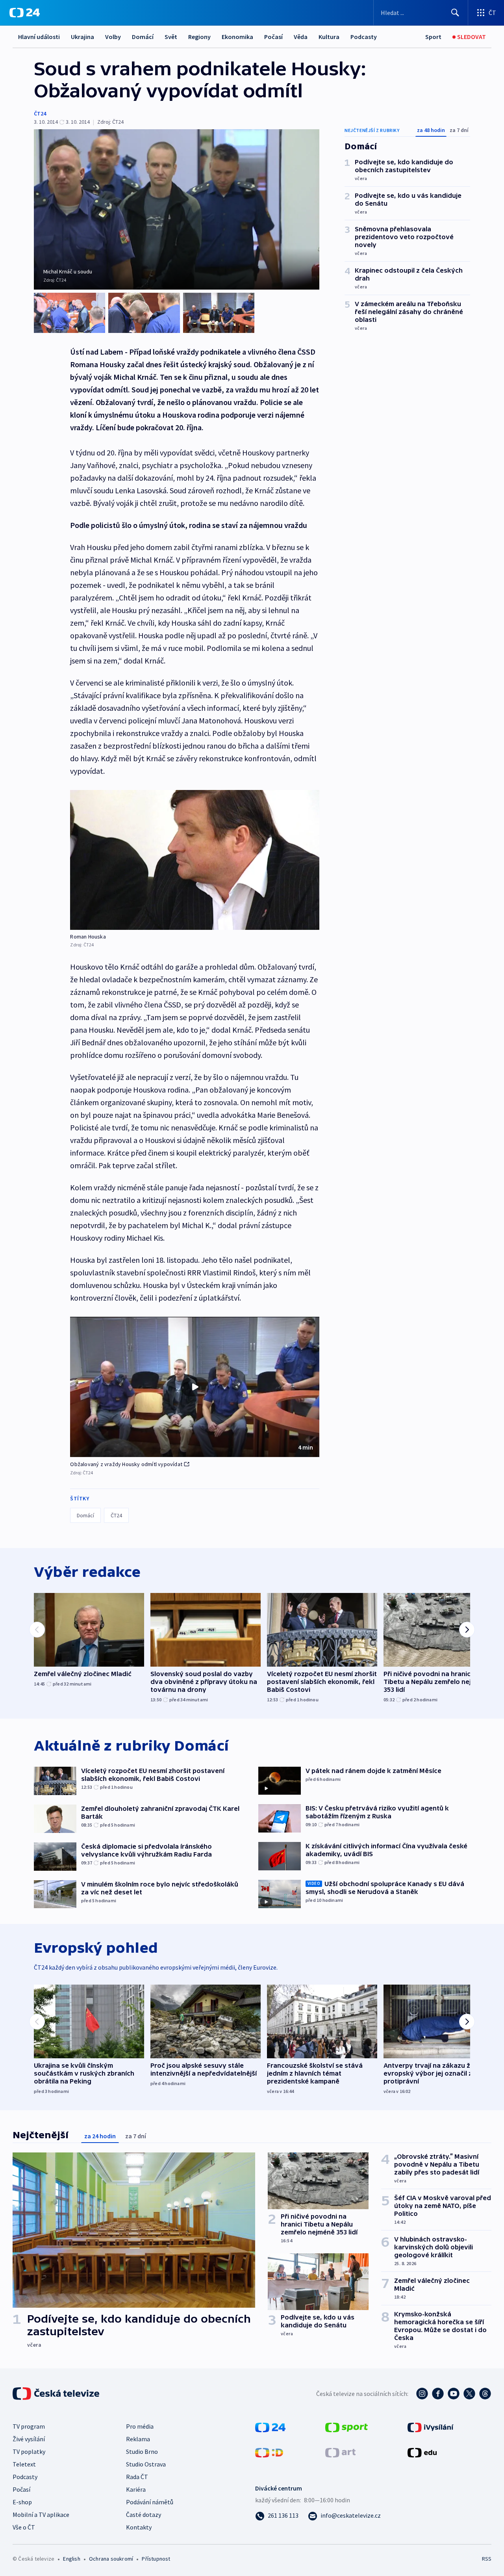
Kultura (329, 37)
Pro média (140, 2426)
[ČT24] (25, 13)
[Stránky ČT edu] (422, 2452)
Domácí (143, 37)
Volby (113, 37)
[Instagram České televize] (422, 2394)
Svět (171, 37)
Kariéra (136, 2489)
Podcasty (364, 37)
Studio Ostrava (146, 2464)
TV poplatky (29, 2451)
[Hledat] (455, 13)
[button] (195, 1387)
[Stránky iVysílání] (431, 2427)
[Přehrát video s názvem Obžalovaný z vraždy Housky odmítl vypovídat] (195, 1387)
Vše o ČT (24, 2527)
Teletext (24, 2464)
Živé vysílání (29, 2439)
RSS (487, 2559)
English (71, 2559)
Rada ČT (137, 2477)
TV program (29, 2426)
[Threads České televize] (485, 2394)
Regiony (199, 37)
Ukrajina (82, 37)
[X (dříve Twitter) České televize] (469, 2394)
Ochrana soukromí (111, 2559)
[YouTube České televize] (454, 2394)
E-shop (22, 2502)
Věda (301, 37)
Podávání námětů (150, 2502)
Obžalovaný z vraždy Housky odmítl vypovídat (126, 1464)
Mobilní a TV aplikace (41, 2515)
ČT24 (40, 113)
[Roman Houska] (195, 860)
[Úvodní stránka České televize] (57, 2394)
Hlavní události (39, 37)
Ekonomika (237, 37)
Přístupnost (156, 2559)
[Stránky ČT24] (270, 2427)
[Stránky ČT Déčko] (269, 2452)
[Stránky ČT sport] (346, 2427)
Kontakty (139, 2527)
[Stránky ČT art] (340, 2452)
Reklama (138, 2439)
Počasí (273, 37)
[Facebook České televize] (438, 2394)
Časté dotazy (144, 2515)
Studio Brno (142, 2451)
